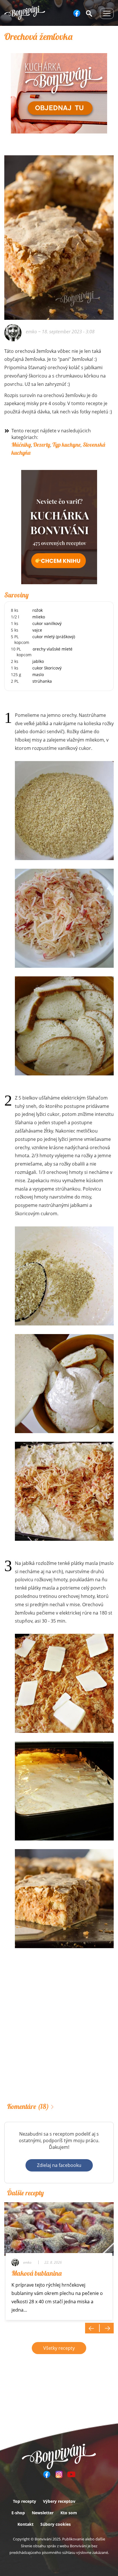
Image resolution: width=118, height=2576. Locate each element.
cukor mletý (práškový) (54, 637)
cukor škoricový (47, 668)
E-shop (18, 2513)
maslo (38, 675)
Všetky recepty (59, 2348)
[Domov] (25, 13)
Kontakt (25, 2524)
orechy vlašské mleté (53, 649)
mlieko (39, 617)
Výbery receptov (59, 2501)
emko (31, 332)
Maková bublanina (37, 2273)
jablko (38, 661)
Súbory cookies (56, 2524)
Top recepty (24, 2501)
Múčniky (21, 445)
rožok (38, 610)
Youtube (71, 2474)
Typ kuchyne (66, 445)
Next (107, 2328)
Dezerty (42, 445)
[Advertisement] (59, 2033)
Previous (92, 2328)
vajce (37, 630)
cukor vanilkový (47, 623)
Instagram (59, 2474)
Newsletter (43, 2513)
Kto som (69, 2513)
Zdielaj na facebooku (59, 2165)
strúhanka (42, 681)
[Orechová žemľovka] (59, 183)
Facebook (77, 13)
